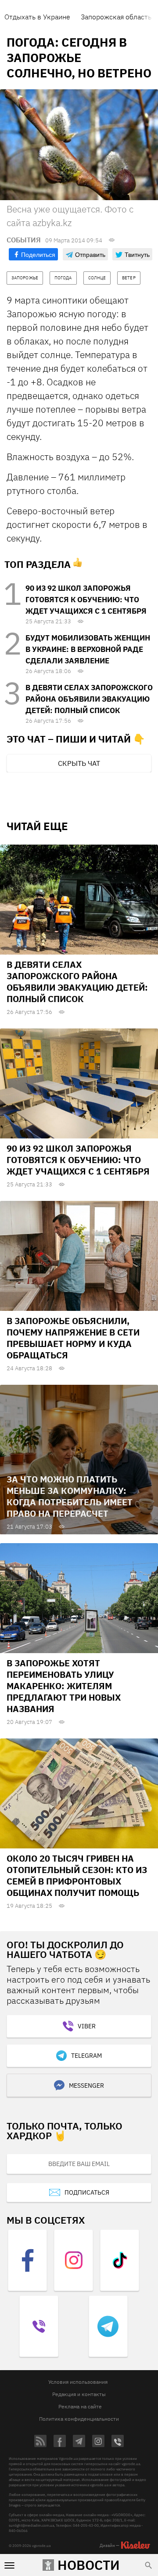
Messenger (86, 2086)
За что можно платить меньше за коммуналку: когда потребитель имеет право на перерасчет (70, 1496)
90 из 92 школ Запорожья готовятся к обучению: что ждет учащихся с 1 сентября (86, 600)
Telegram (86, 2056)
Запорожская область (116, 17)
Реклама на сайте (80, 2406)
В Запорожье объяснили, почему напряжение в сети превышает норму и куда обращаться (73, 1338)
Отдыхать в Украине (37, 17)
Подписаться (87, 2192)
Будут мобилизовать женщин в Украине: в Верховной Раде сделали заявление (88, 649)
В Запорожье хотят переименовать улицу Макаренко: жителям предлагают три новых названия (64, 1686)
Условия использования (78, 2382)
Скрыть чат (79, 763)
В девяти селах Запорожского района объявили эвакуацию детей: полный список (89, 699)
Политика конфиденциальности (79, 2419)
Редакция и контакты (79, 2394)
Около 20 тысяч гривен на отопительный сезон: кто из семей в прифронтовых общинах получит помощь (77, 1875)
